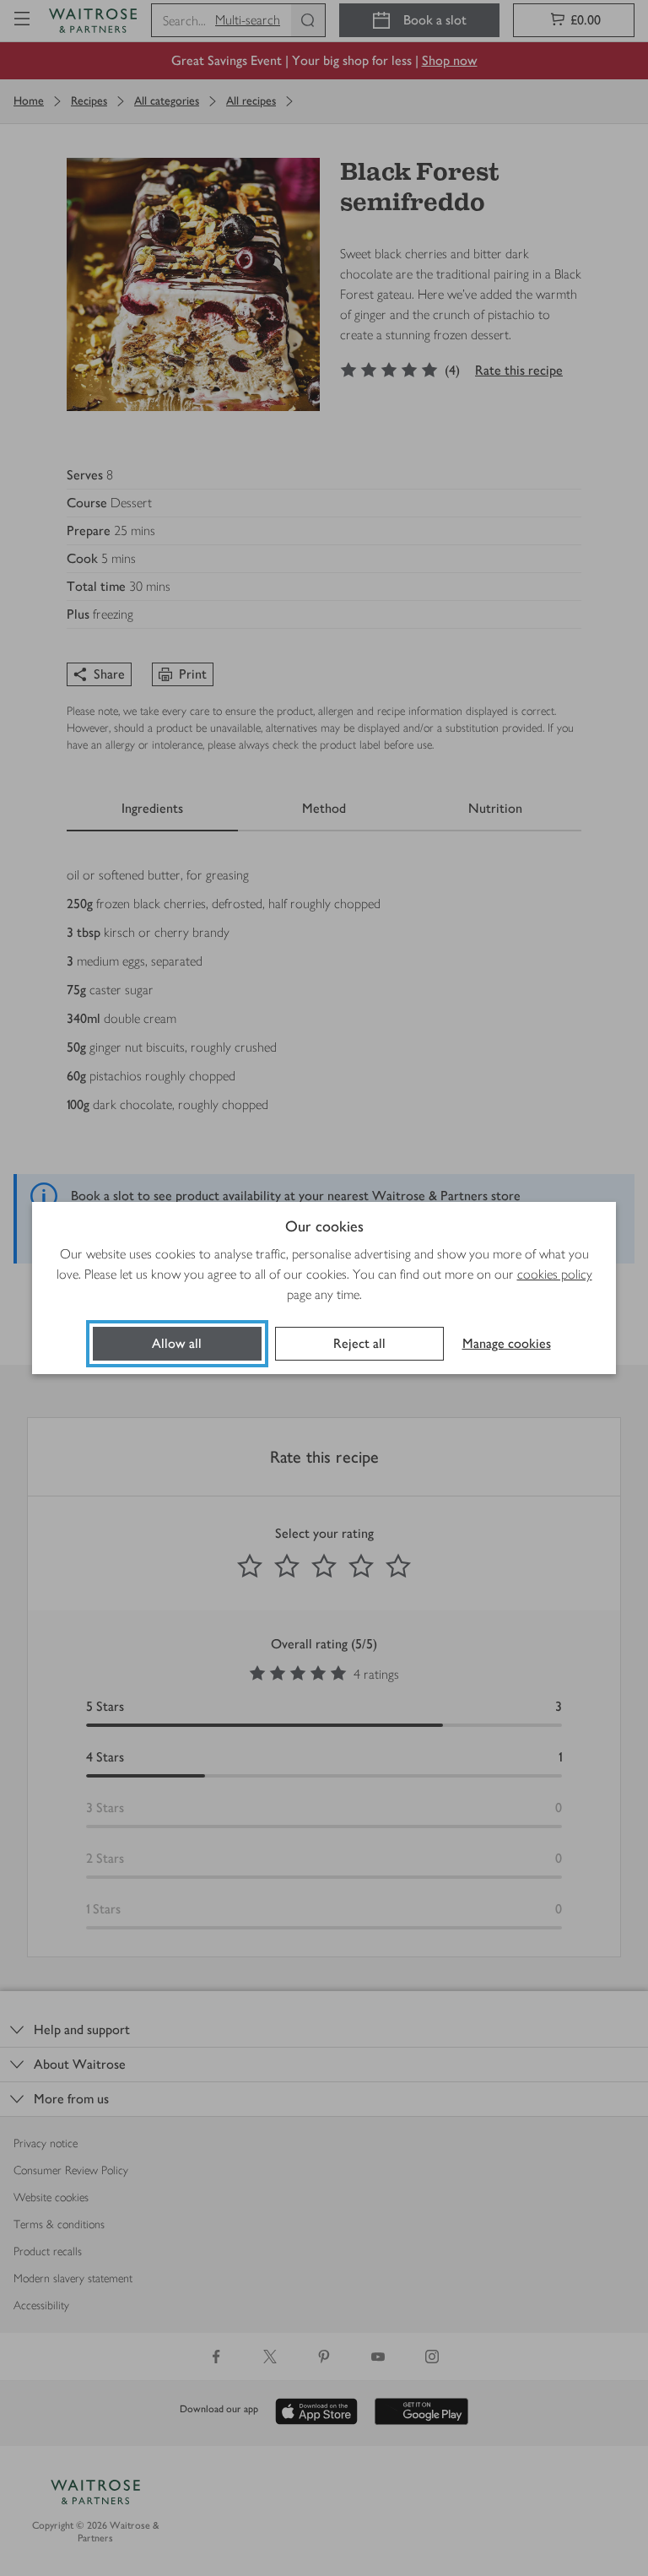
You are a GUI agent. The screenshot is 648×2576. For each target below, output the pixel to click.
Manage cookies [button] (507, 1343)
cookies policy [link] (555, 1274)
